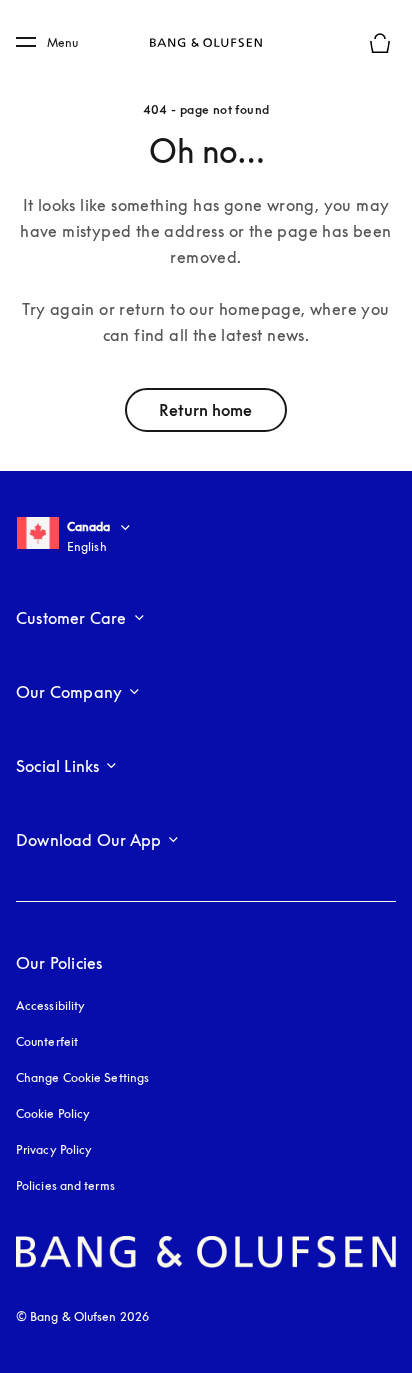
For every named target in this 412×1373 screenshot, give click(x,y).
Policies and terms (65, 1185)
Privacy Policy (54, 1149)
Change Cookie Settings (82, 1077)
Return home (205, 410)
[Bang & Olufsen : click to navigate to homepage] (206, 43)
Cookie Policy (53, 1113)
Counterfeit (47, 1041)
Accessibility (50, 1005)
